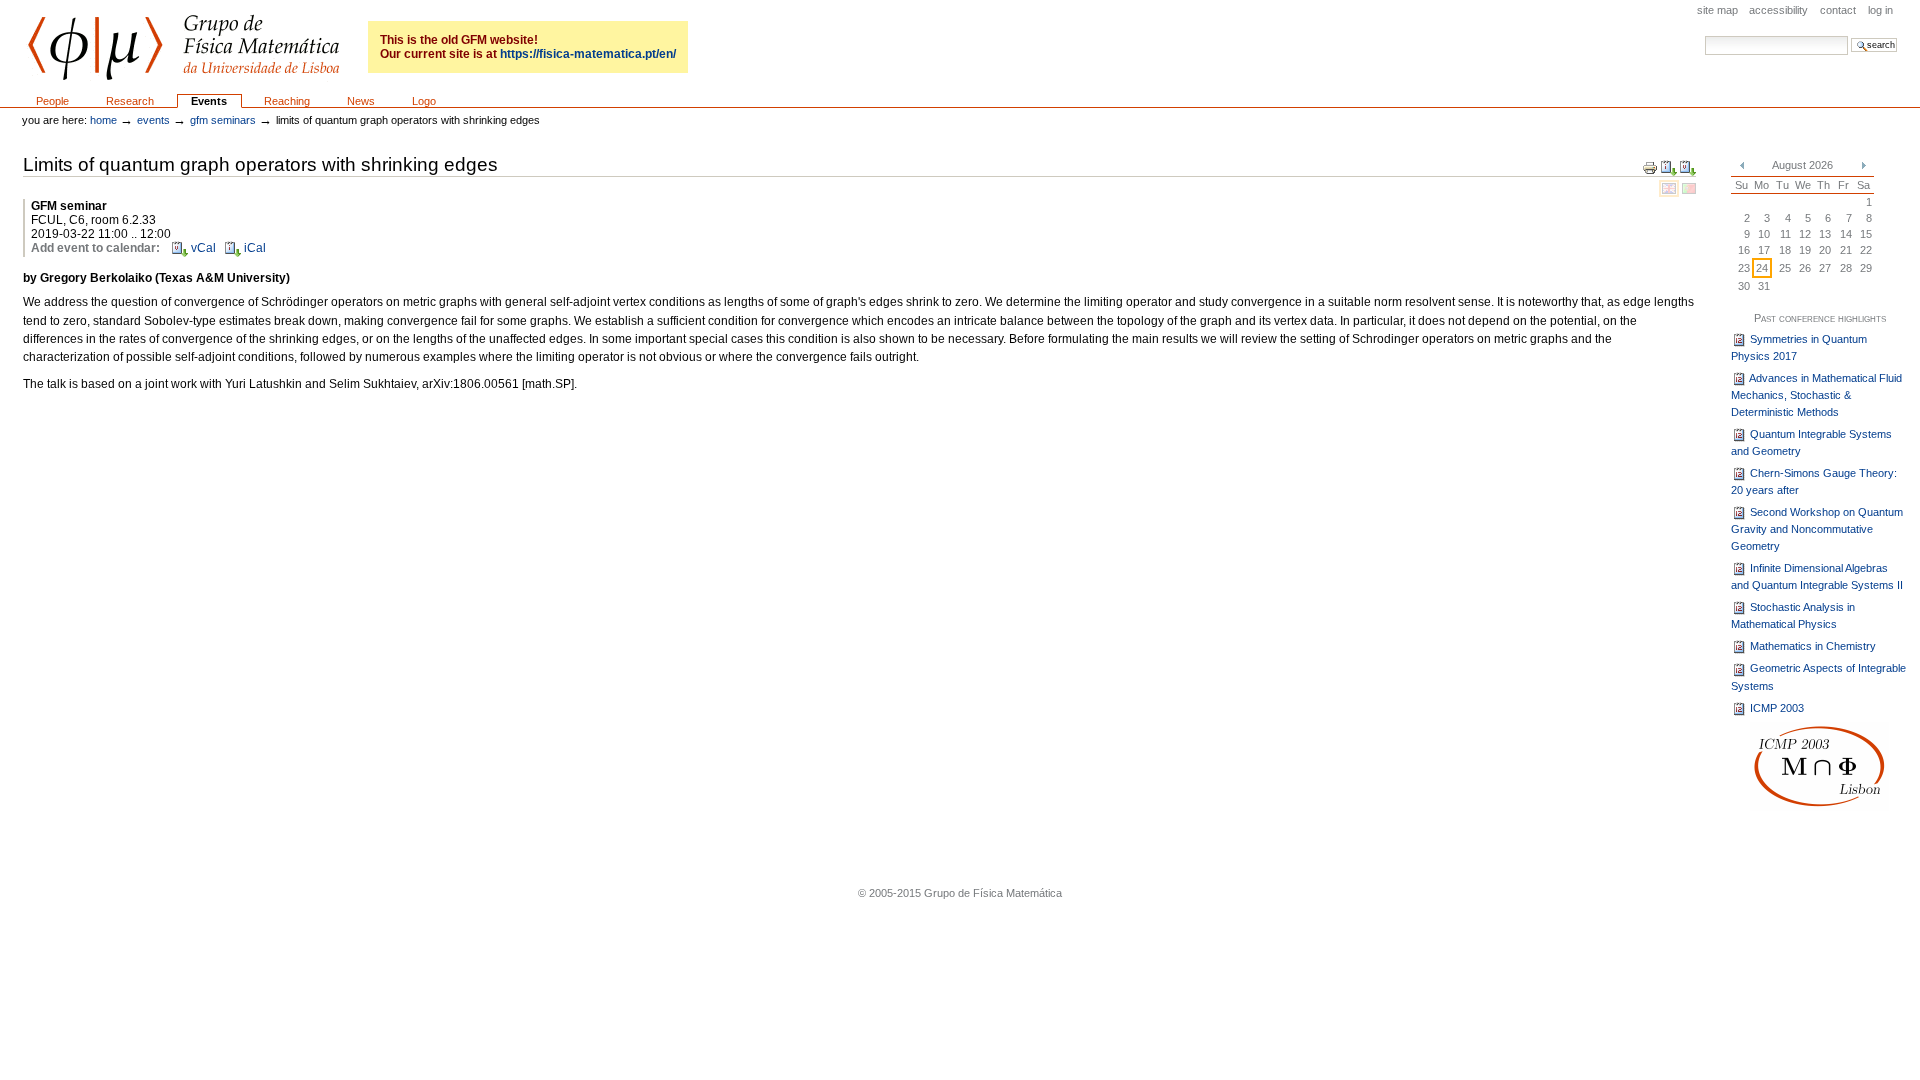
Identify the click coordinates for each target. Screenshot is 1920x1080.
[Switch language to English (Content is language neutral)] (1670, 188)
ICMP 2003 (1775, 708)
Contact (1838, 10)
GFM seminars (223, 120)
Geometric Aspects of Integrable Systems (1818, 676)
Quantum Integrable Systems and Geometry (1811, 442)
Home (103, 120)
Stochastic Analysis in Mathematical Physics (1793, 615)
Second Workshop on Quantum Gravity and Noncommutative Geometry (1817, 529)
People (52, 101)
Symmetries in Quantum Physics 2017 (1799, 347)
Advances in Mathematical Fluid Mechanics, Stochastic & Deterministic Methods (1816, 395)
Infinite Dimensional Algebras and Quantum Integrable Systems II (1817, 576)
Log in (1880, 10)
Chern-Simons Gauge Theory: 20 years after (1814, 481)
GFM (183, 47)
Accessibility (1778, 10)
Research (130, 101)
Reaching (287, 101)
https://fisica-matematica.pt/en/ (588, 54)
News (361, 101)
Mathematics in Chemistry (1811, 646)
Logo (424, 101)
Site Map (1717, 10)
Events (209, 101)
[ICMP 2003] (1819, 766)
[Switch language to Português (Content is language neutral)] (1689, 188)
